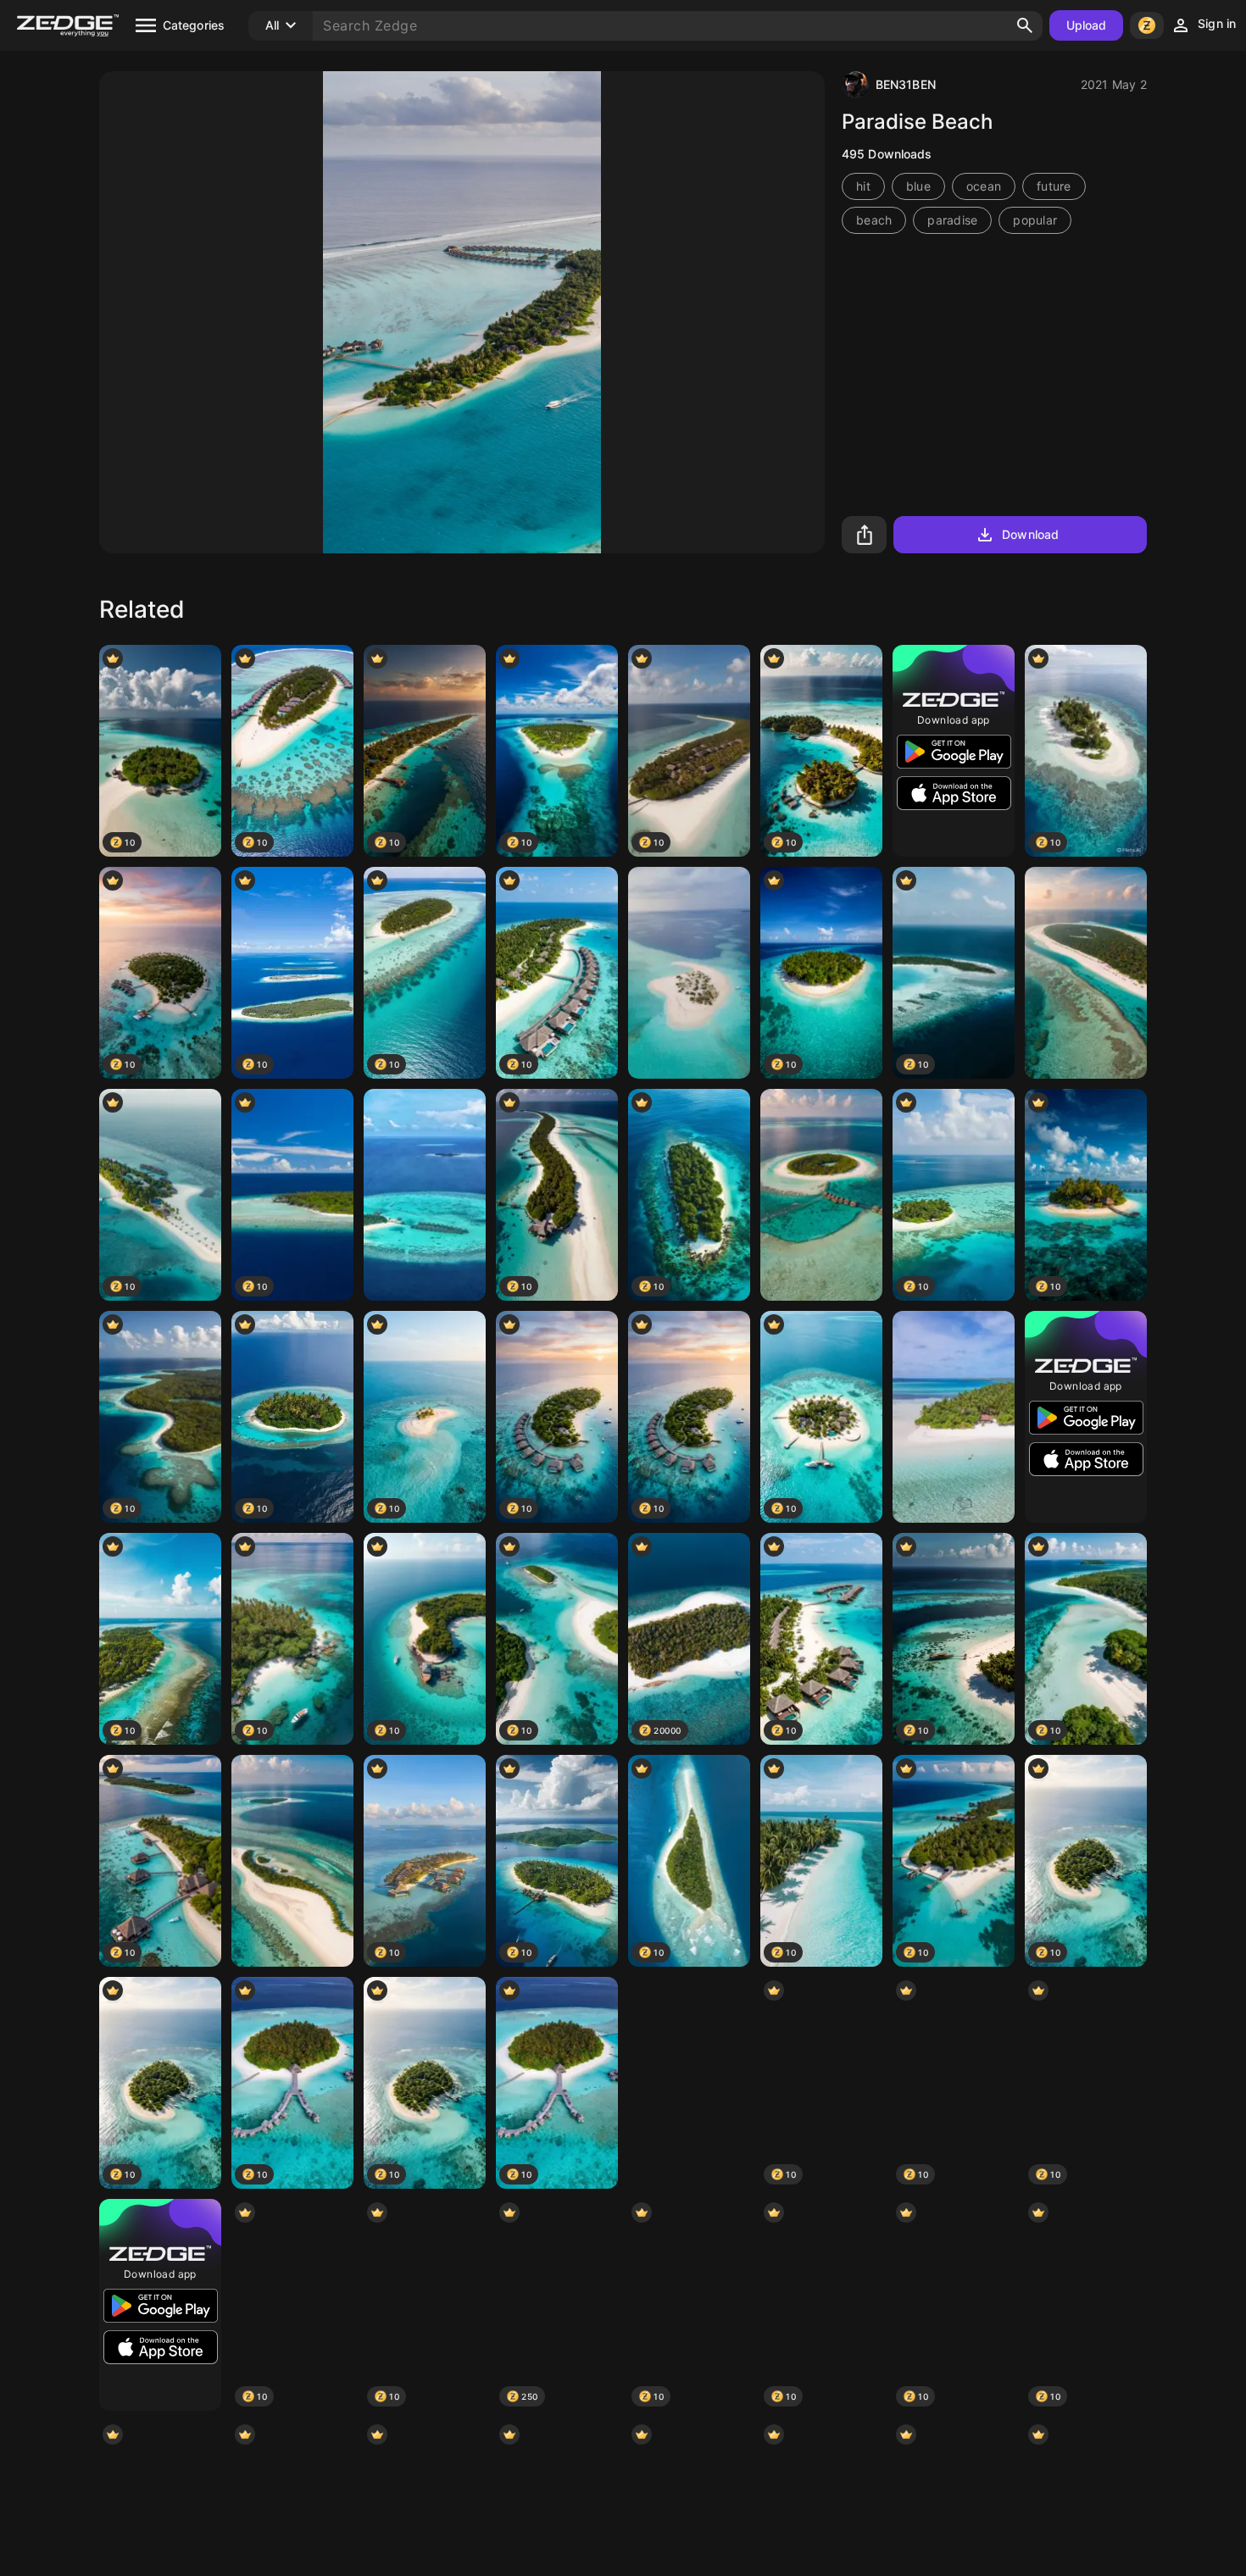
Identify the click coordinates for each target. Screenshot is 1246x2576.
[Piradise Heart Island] (689, 2083)
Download (1030, 534)
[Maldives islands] (689, 973)
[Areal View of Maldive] (1086, 973)
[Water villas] (425, 1195)
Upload (1087, 25)
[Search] (1025, 25)
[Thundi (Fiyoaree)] (954, 1417)
